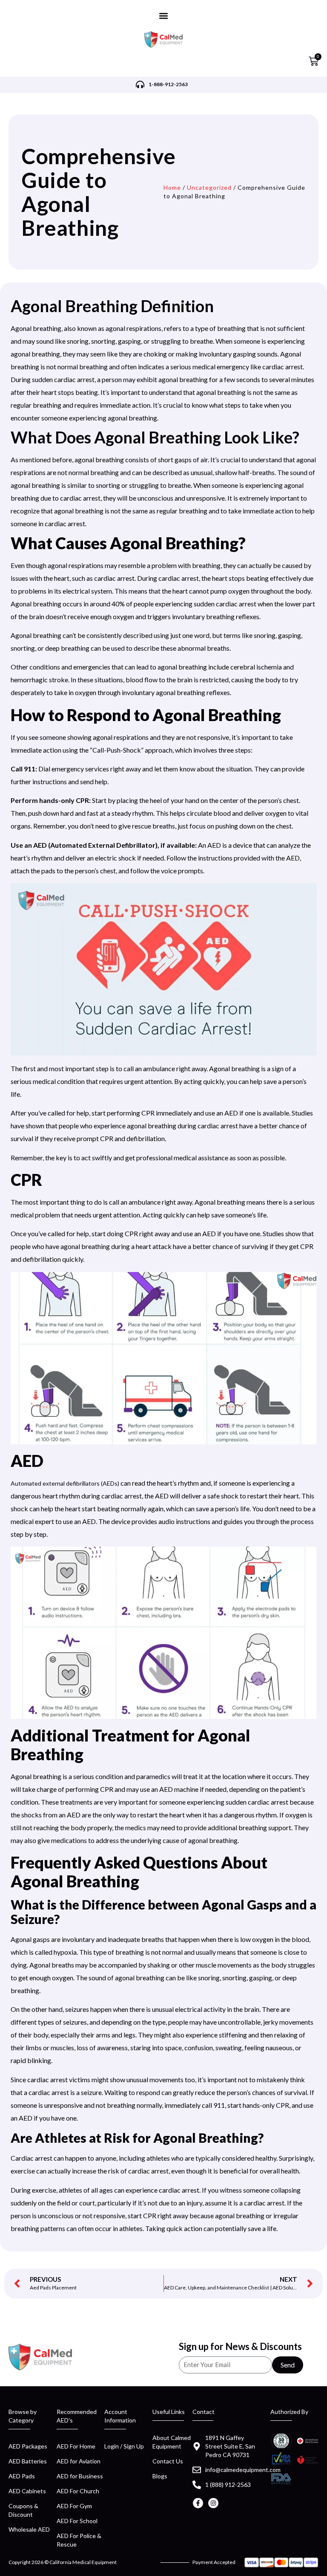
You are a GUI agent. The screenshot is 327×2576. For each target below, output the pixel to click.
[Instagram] (213, 2503)
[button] (164, 16)
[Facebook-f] (198, 2503)
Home (172, 187)
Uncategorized (209, 187)
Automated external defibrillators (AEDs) (65, 1483)
